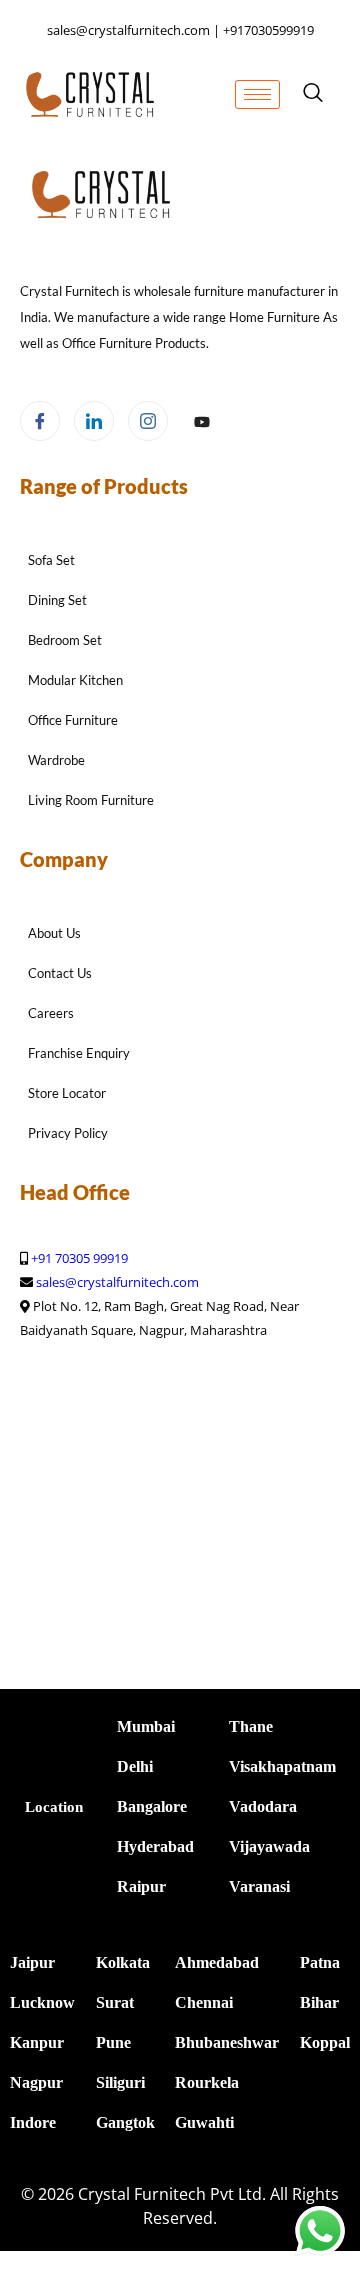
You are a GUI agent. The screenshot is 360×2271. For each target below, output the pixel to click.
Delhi (135, 1766)
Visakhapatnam (282, 1766)
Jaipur (32, 1962)
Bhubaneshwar (227, 2042)
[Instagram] (148, 421)
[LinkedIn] (94, 421)
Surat (115, 2002)
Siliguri (120, 2082)
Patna (320, 1962)
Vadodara (263, 1806)
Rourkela (207, 2082)
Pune (113, 2042)
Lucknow (42, 2002)
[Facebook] (40, 421)
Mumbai (146, 1726)
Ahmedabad (217, 1962)
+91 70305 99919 (79, 1258)
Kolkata (123, 1962)
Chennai (204, 2002)
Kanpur (37, 2042)
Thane (251, 1726)
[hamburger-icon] (257, 94)
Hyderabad (155, 1846)
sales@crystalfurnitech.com (117, 1282)
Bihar (319, 2002)
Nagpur (36, 2082)
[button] (313, 94)
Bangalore (152, 1806)
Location (54, 1807)
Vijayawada (269, 1846)
